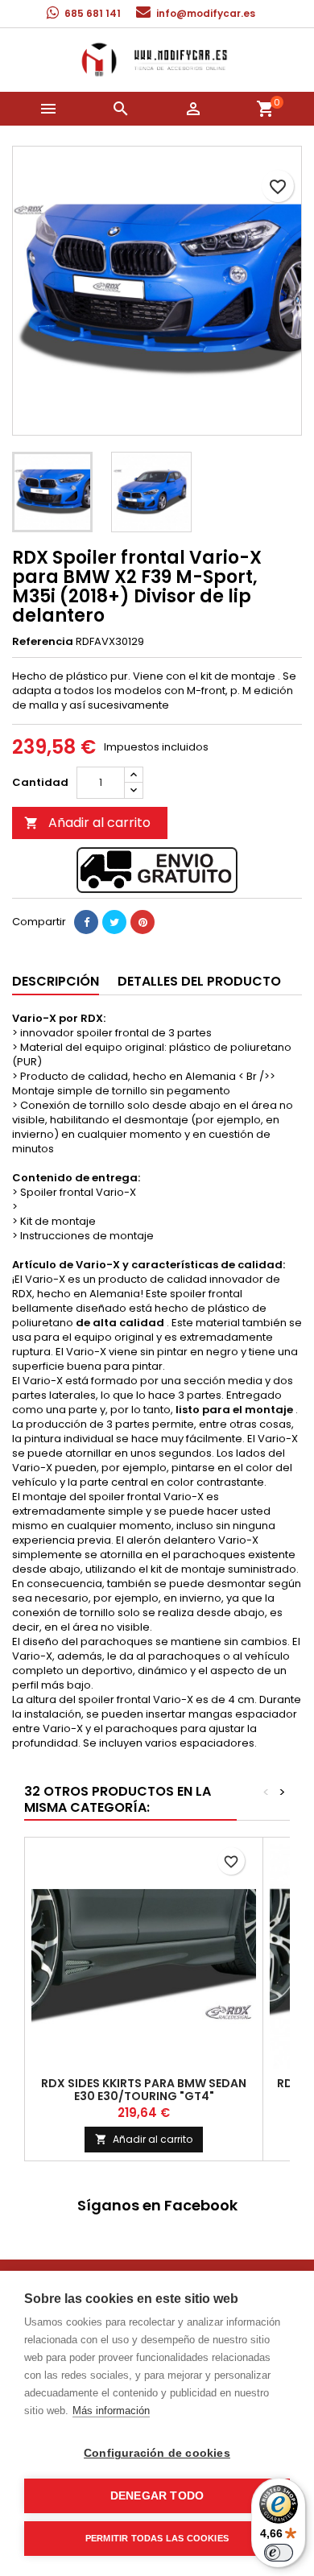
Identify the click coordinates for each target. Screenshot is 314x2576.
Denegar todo (157, 2496)
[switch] (279, 2553)
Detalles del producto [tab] (199, 981)
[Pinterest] (143, 922)
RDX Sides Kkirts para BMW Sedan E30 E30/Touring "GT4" (144, 2090)
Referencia (43, 642)
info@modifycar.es (206, 13)
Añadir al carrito (87, 823)
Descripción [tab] (56, 981)
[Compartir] (86, 922)
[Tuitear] (114, 922)
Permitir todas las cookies (157, 2538)
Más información (111, 2411)
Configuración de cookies (157, 2453)
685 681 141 (93, 13)
